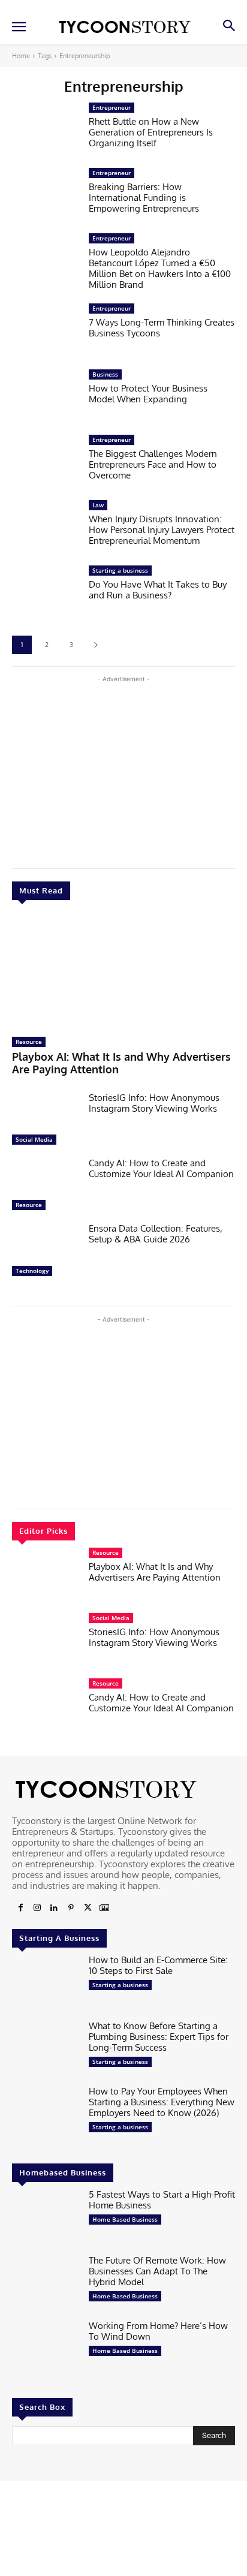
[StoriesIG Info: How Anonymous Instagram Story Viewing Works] (46, 1122)
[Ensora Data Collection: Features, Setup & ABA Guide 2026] (46, 1252)
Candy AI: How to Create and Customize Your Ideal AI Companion (161, 1168)
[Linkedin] (54, 1908)
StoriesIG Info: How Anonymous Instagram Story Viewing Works (154, 1103)
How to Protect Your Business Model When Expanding (148, 394)
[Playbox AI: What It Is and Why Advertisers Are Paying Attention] (123, 971)
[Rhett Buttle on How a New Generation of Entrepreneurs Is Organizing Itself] (46, 132)
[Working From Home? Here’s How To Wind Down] (46, 2350)
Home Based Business (125, 2219)
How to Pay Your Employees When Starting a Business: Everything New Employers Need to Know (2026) (162, 2102)
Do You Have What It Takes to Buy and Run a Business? (158, 590)
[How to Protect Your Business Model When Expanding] (46, 398)
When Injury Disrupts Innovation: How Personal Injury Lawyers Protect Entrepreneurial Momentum (162, 530)
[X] (88, 1908)
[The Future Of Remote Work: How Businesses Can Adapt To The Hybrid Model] (46, 2284)
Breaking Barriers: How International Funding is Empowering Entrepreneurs (144, 198)
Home (21, 56)
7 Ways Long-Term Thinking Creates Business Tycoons (162, 328)
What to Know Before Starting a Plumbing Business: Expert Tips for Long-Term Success (159, 2037)
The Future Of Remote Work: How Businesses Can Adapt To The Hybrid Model (157, 2271)
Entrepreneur (112, 107)
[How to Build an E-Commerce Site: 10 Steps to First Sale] (46, 1984)
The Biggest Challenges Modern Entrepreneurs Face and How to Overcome (153, 464)
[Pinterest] (71, 1908)
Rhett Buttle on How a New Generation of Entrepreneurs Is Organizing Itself (151, 132)
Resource (29, 1042)
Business (105, 374)
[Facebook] (20, 1908)
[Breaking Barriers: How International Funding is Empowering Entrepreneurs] (46, 197)
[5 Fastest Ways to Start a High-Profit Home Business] (46, 2218)
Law (98, 505)
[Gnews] (104, 1908)
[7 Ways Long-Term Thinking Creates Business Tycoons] (46, 332)
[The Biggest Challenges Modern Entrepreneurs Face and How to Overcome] (46, 464)
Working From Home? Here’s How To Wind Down (158, 2331)
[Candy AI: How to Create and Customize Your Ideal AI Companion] (46, 1187)
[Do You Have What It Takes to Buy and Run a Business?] (46, 595)
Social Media (34, 1139)
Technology (32, 1271)
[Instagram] (37, 1908)
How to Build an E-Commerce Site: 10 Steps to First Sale (158, 1965)
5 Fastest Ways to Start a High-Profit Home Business (162, 2200)
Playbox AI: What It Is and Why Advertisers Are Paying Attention (121, 1063)
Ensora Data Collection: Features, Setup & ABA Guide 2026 (156, 1234)
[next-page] (96, 645)
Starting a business (120, 570)
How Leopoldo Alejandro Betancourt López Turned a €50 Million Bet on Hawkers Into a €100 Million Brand (160, 268)
